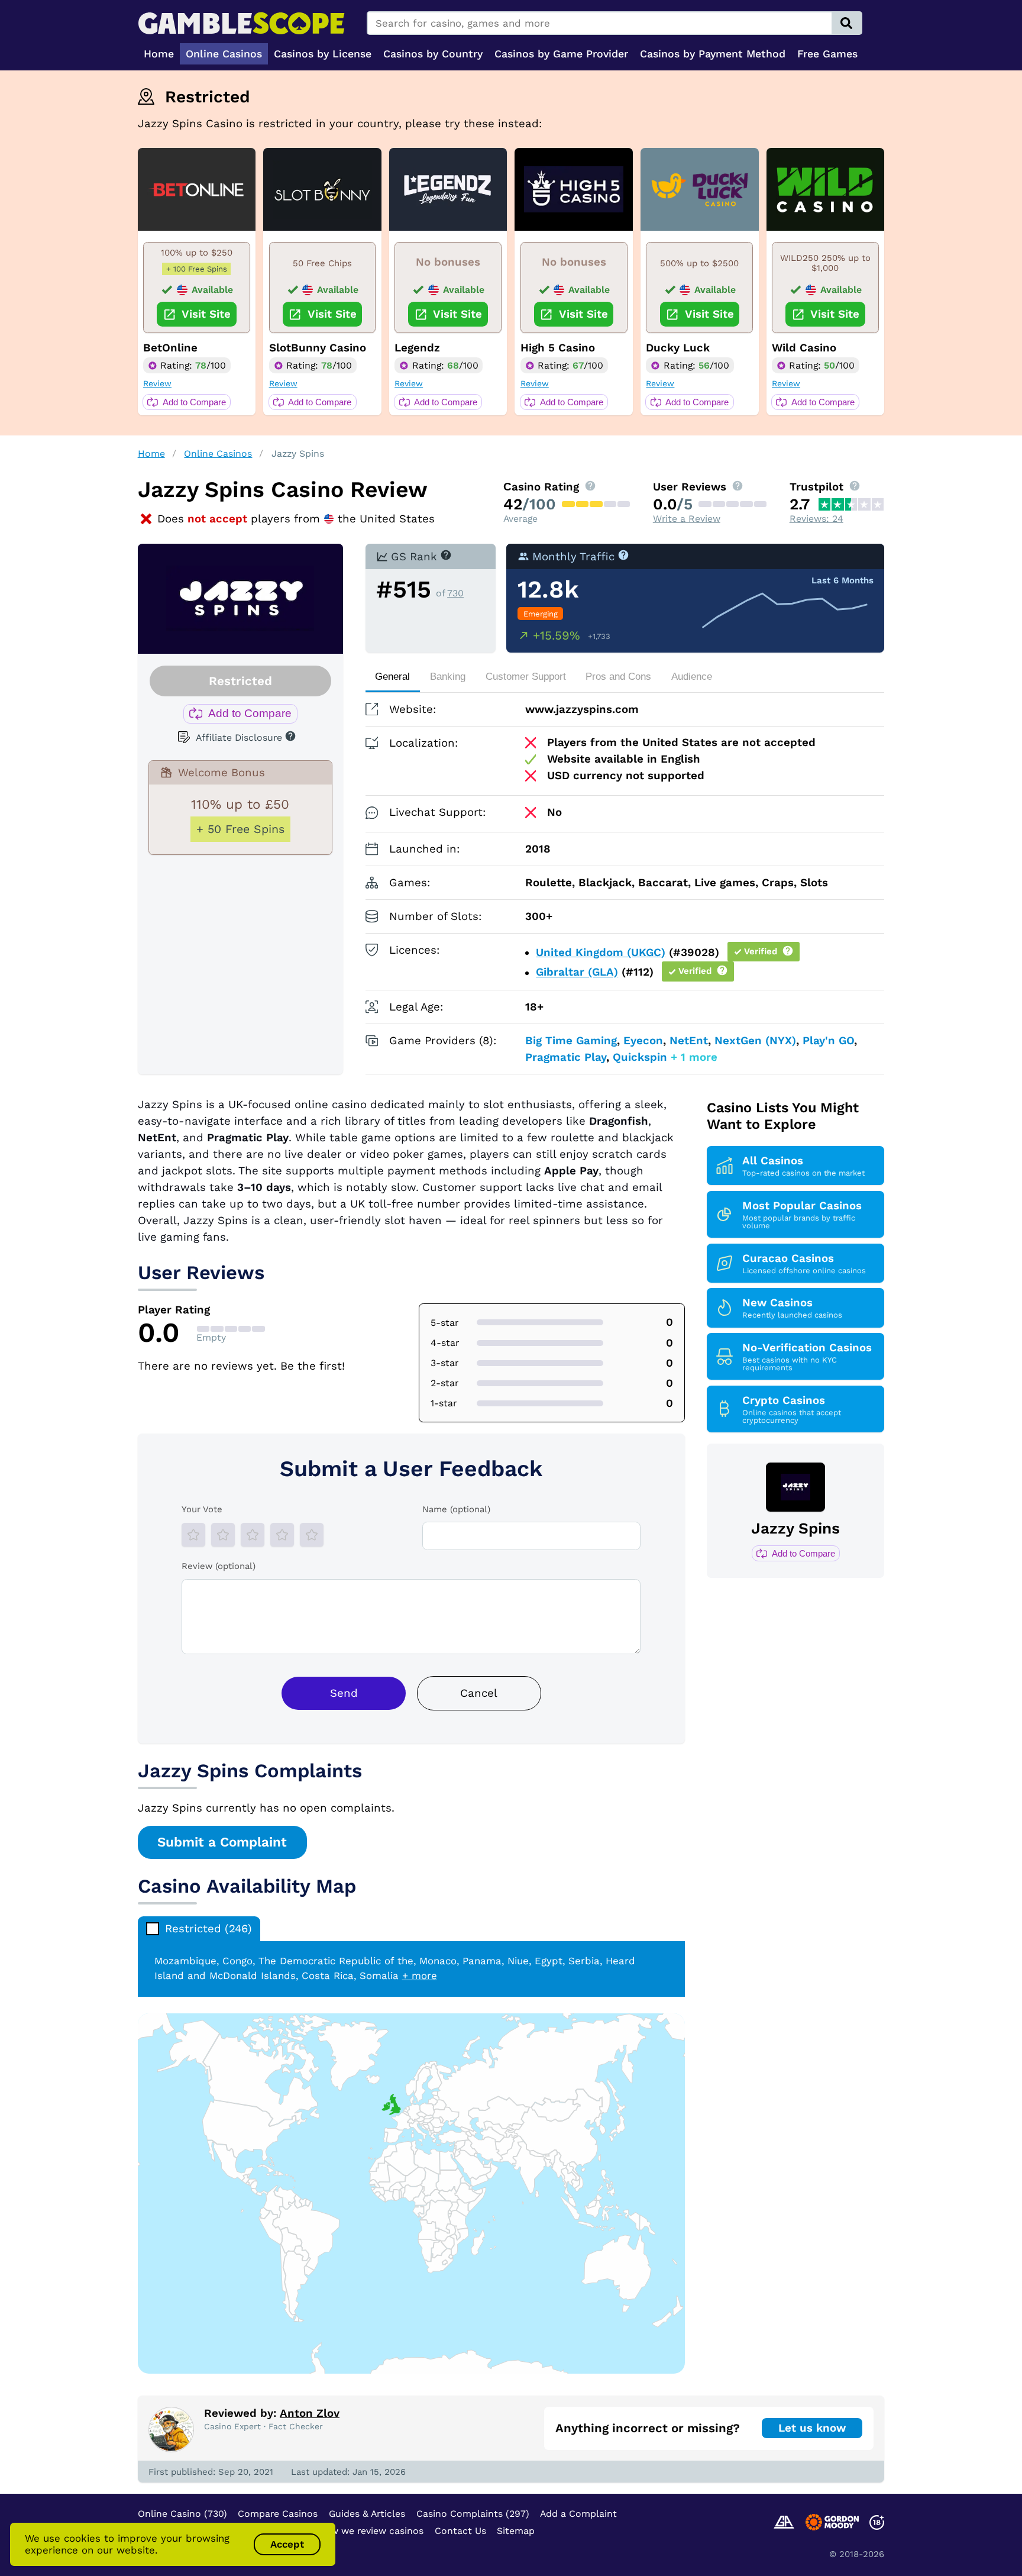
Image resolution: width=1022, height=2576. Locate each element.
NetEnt (689, 1041)
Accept (287, 2544)
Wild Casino (804, 348)
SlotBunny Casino (318, 348)
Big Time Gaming (571, 1041)
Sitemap (516, 2531)
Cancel (479, 1693)
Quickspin (640, 1057)
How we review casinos (371, 2531)
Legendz (417, 348)
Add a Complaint (578, 2514)
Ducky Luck (678, 348)
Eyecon (643, 1041)
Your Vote (202, 1509)
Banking (448, 677)
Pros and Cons (618, 677)
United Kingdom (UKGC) (601, 953)
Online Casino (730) (182, 2514)
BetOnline (170, 348)
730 (455, 593)
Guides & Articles (367, 2514)
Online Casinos (218, 453)
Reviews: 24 (816, 519)
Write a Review (687, 519)
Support (526, 677)
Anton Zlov (310, 2413)
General (392, 677)
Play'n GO (828, 1041)
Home (151, 453)
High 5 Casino (558, 348)
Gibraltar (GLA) (577, 973)
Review (157, 383)
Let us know (812, 2428)
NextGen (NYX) (755, 1041)
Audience (692, 677)
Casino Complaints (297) (473, 2514)
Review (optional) (219, 1566)
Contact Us (460, 2531)
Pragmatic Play (566, 1057)
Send (344, 1693)
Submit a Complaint (222, 1842)
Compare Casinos (278, 2514)
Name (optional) (456, 1509)
